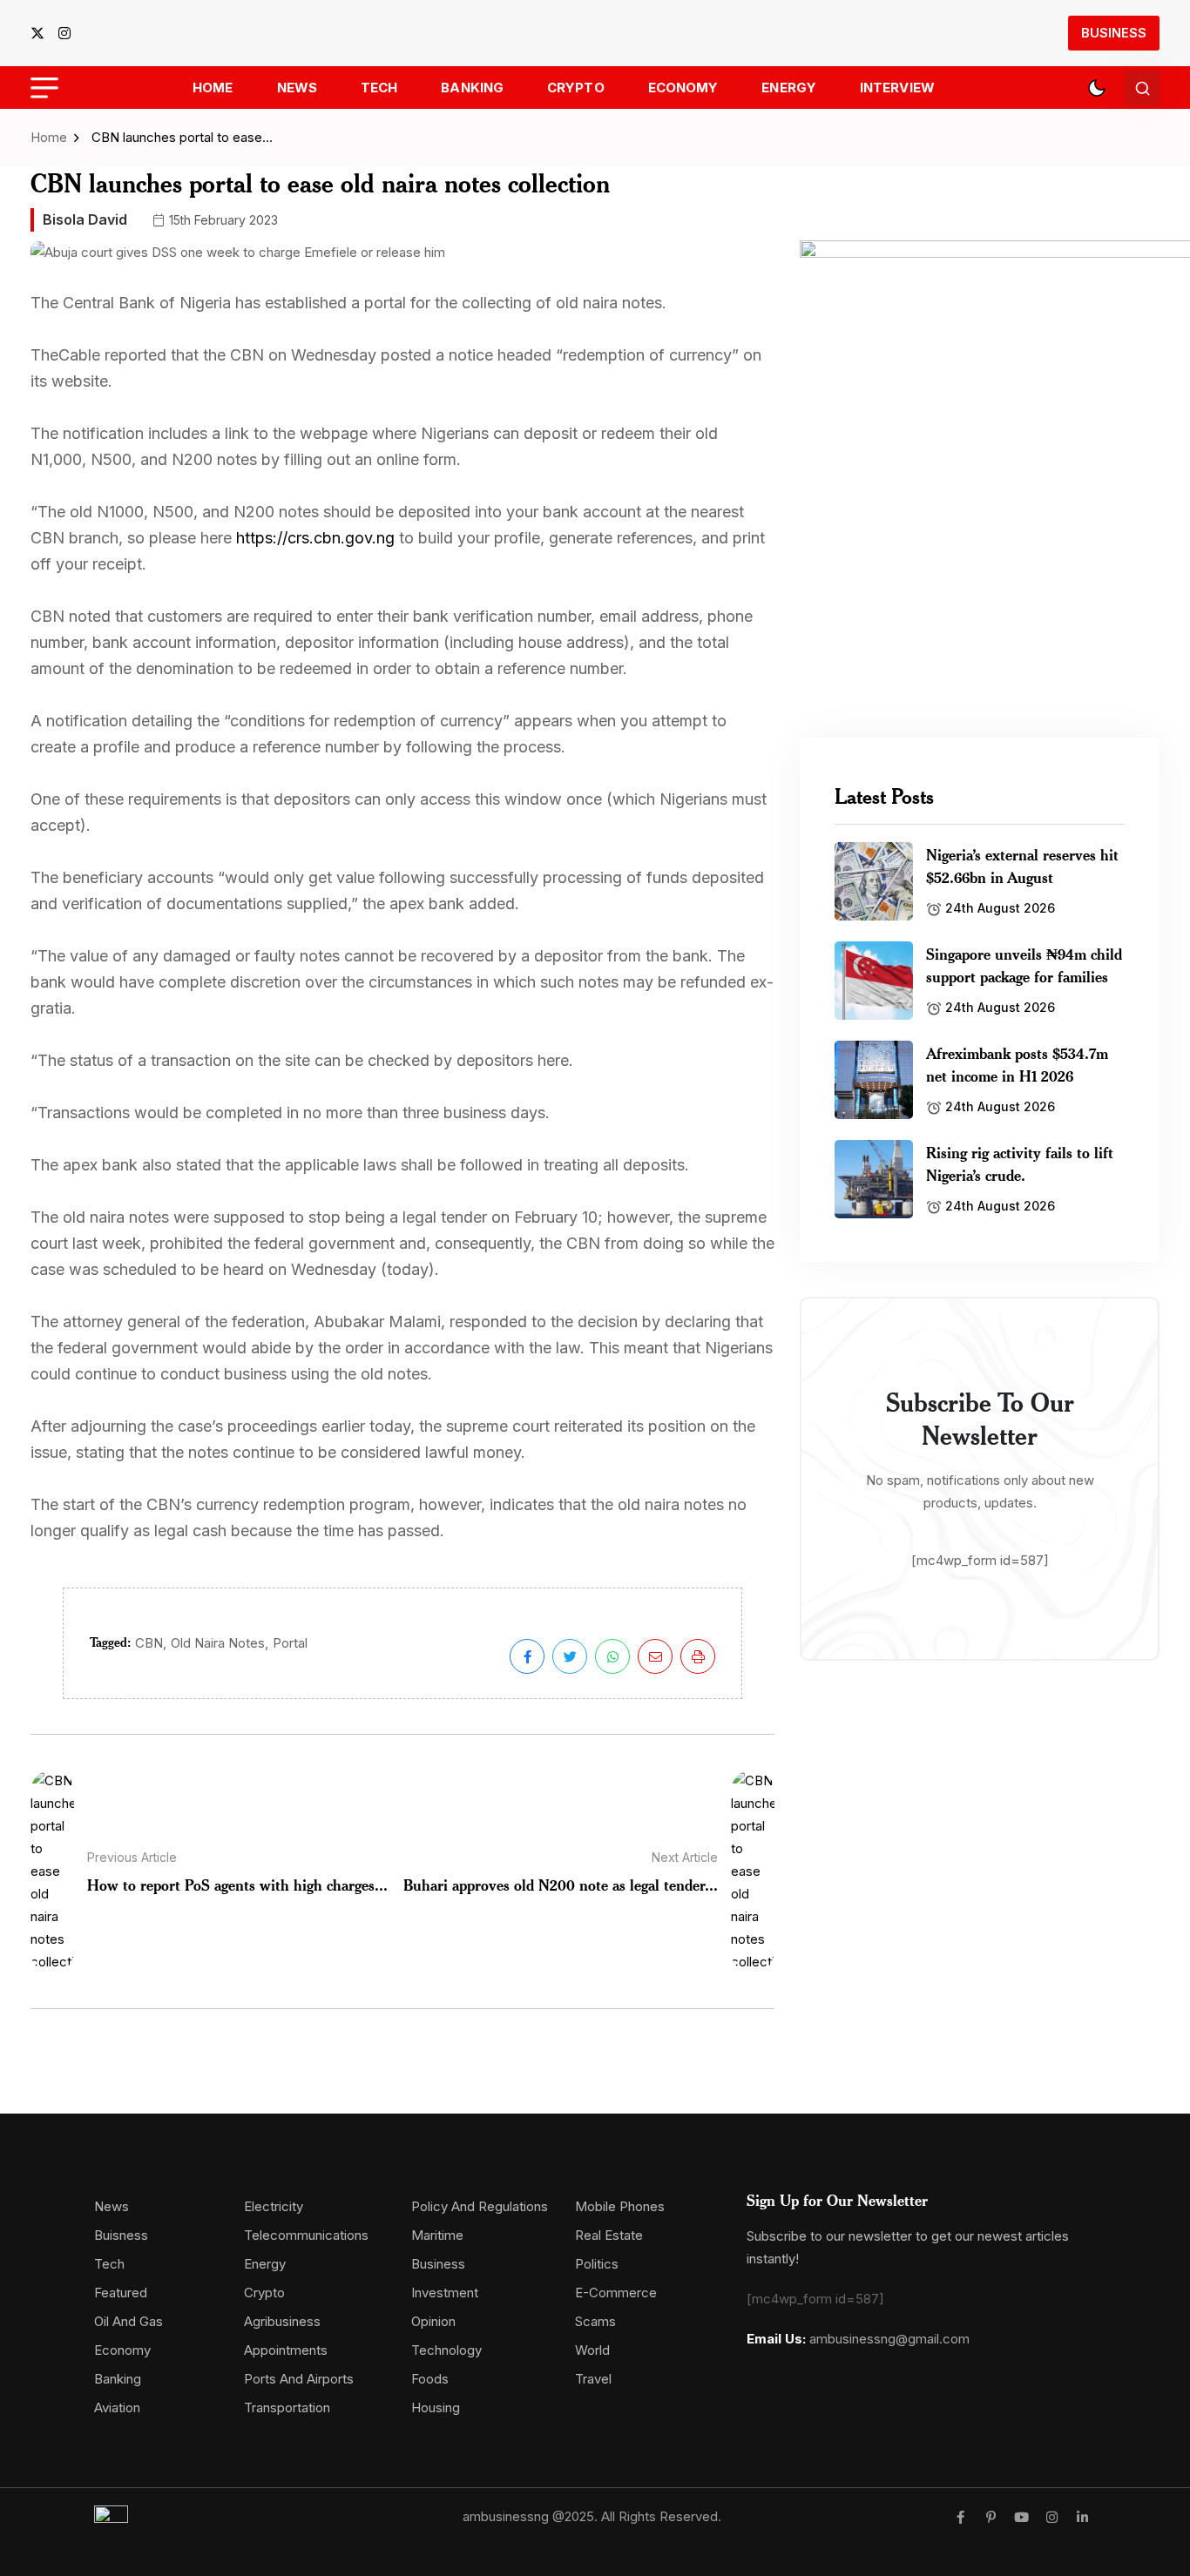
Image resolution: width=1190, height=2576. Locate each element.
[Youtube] (1021, 2517)
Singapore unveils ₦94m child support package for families (1024, 965)
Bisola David (85, 219)
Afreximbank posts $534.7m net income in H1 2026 (1017, 1064)
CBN (149, 1643)
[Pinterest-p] (991, 2517)
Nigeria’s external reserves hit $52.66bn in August (1022, 866)
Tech (379, 88)
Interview (897, 88)
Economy (683, 88)
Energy (789, 88)
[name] (43, 33)
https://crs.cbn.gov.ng (315, 538)
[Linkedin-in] (1082, 2517)
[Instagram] (1052, 2517)
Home (213, 88)
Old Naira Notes (218, 1643)
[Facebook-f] (960, 2517)
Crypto (576, 88)
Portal (290, 1643)
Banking (472, 88)
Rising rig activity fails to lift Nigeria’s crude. (1020, 1163)
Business (1114, 33)
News (297, 88)
